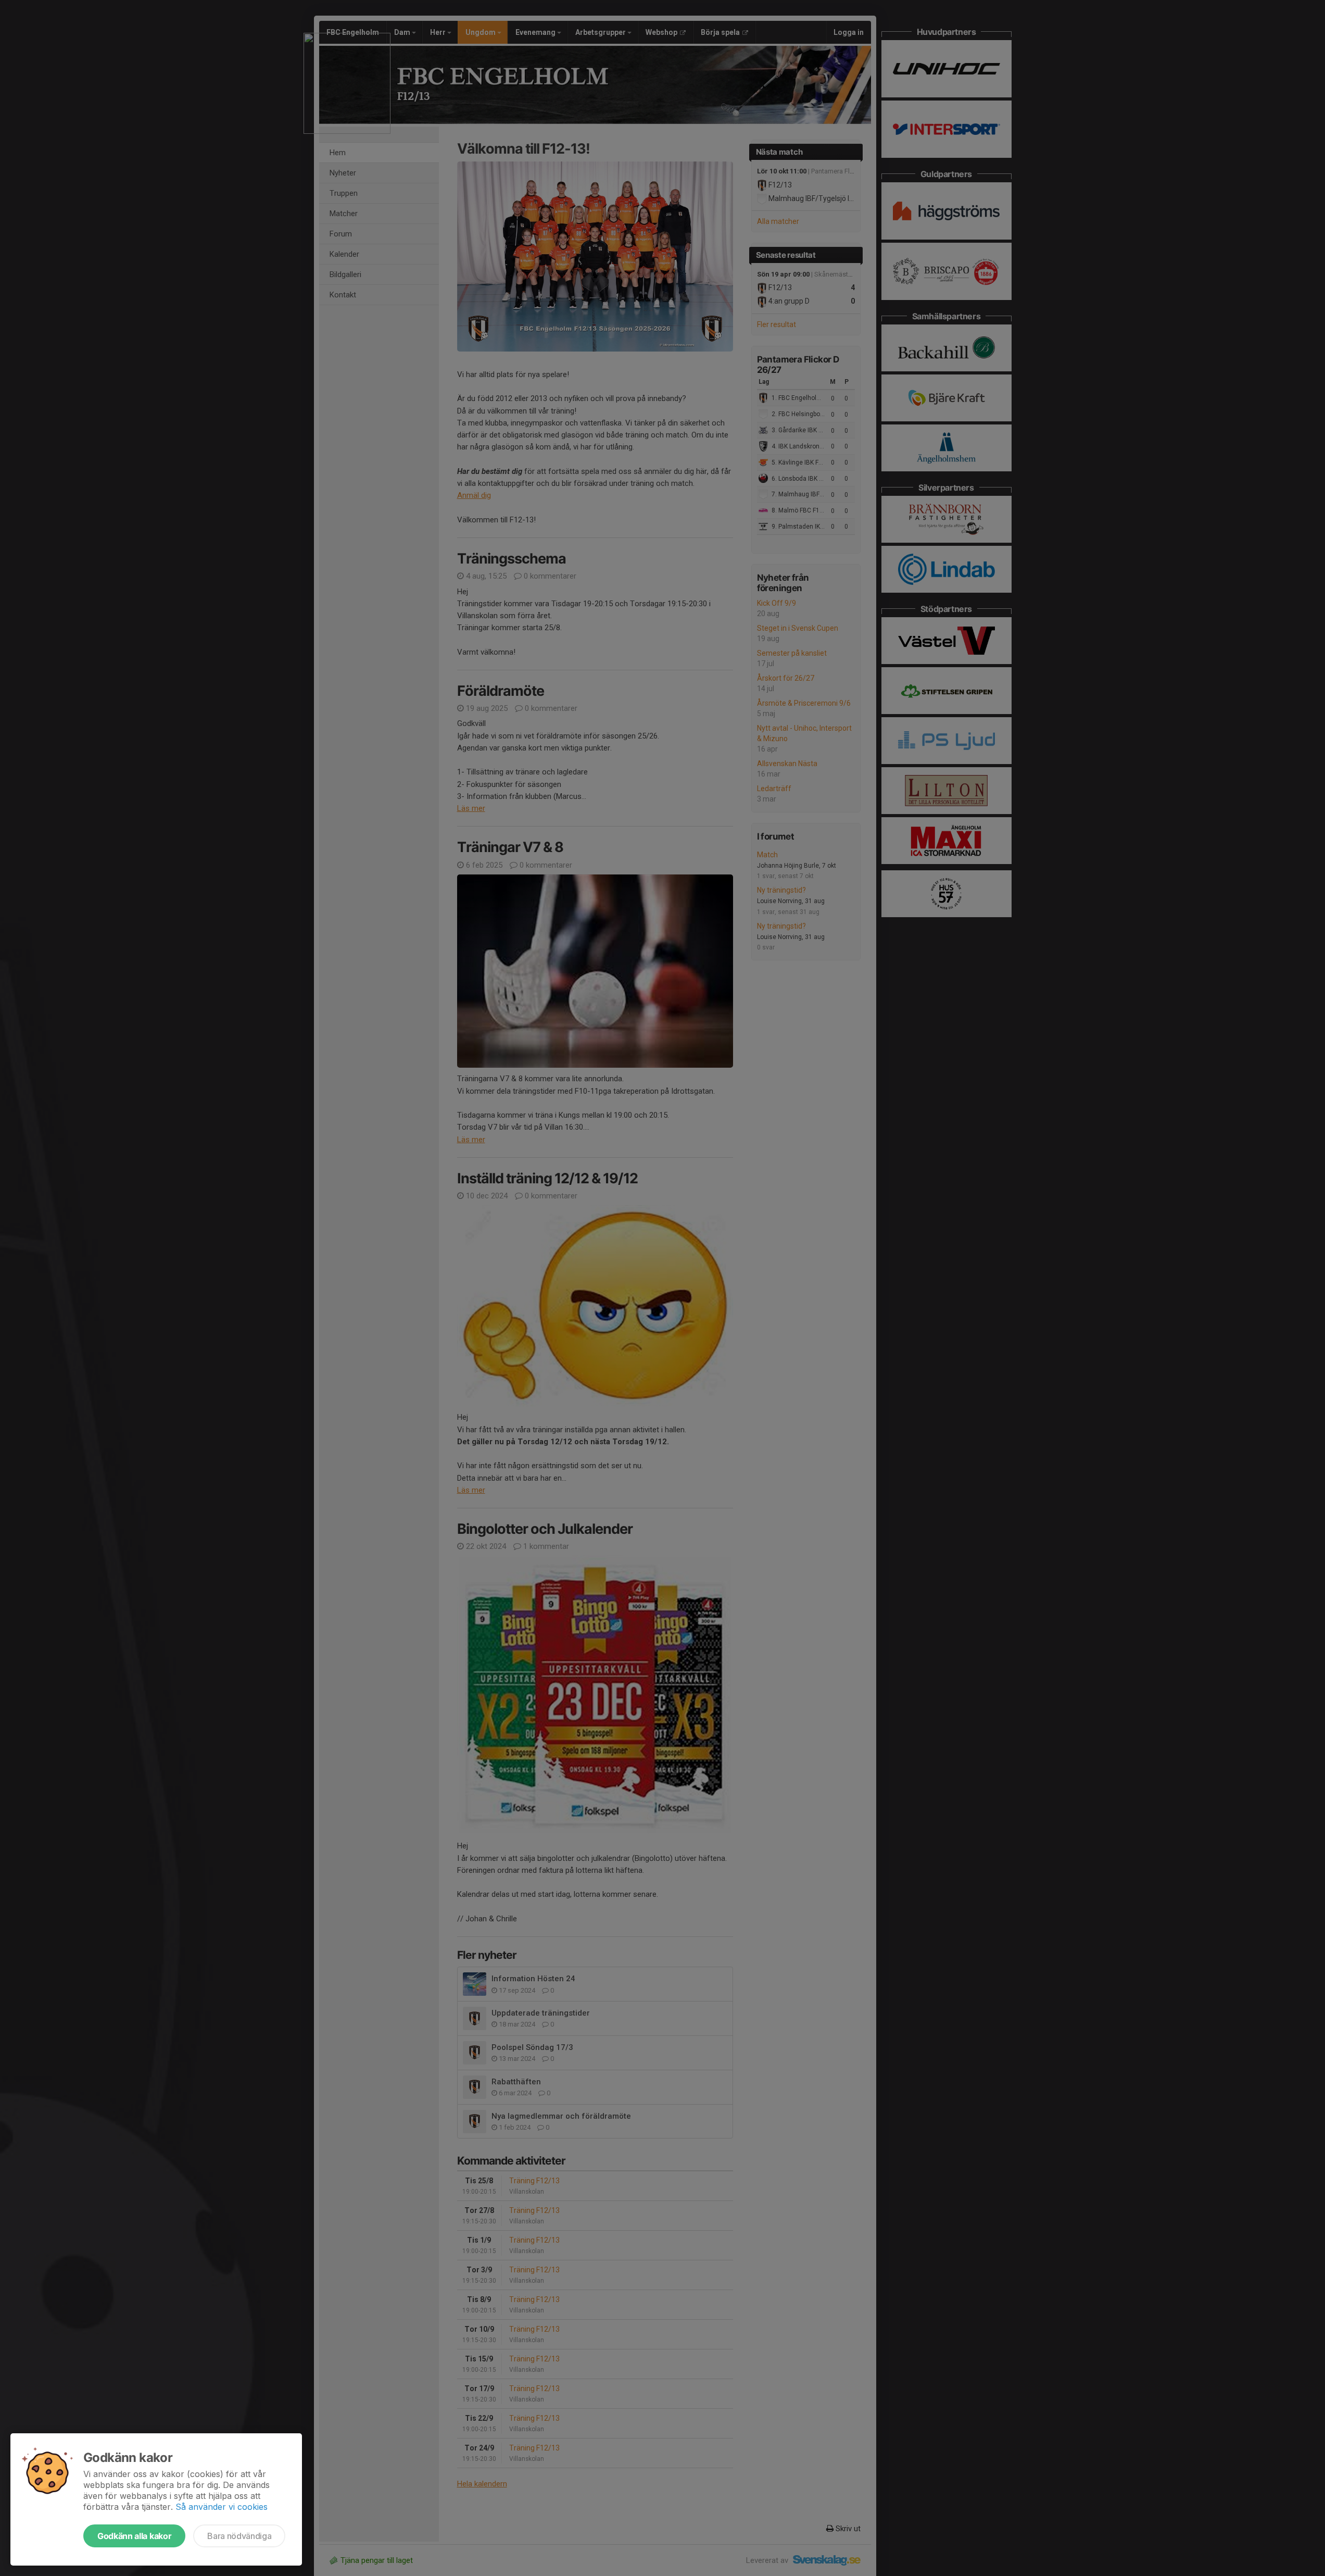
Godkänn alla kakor (134, 2536)
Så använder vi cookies (222, 2507)
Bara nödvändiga (239, 2536)
